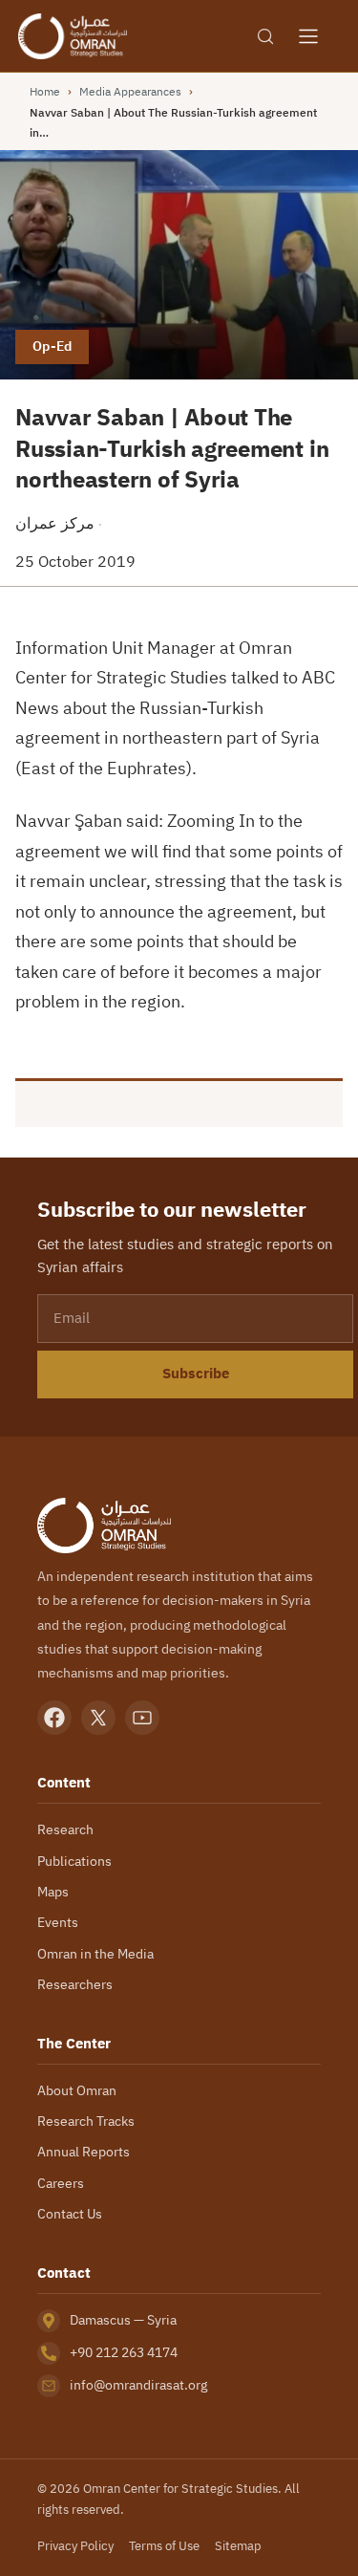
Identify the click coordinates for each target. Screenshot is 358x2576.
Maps (53, 1892)
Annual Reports (84, 2152)
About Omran (77, 2090)
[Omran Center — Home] (73, 36)
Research (65, 1829)
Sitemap (238, 2546)
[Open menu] (308, 36)
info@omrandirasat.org (138, 2385)
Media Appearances (130, 91)
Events (58, 1922)
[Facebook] (54, 1718)
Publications (74, 1861)
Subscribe (196, 1374)
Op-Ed (52, 346)
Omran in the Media (95, 1954)
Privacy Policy (75, 2546)
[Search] (265, 36)
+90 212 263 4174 (124, 2352)
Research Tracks (86, 2121)
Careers (61, 2183)
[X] (98, 1718)
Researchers (75, 1984)
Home (45, 91)
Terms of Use (164, 2546)
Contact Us (70, 2214)
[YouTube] (142, 1718)
